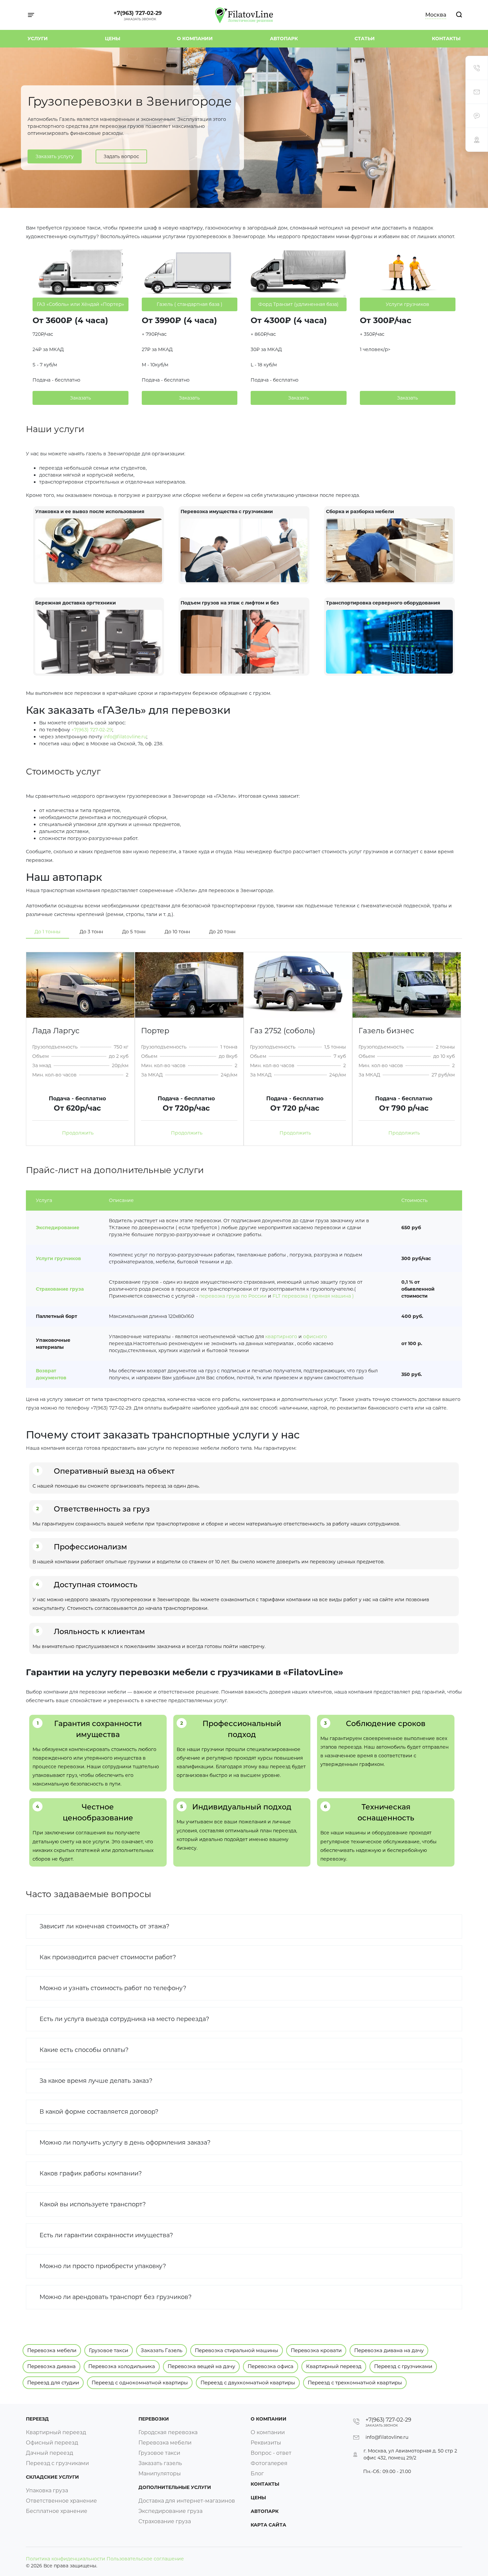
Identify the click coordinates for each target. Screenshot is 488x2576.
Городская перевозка (168, 2432)
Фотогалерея (269, 2463)
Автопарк (284, 39)
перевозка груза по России (233, 1296)
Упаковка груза (47, 2490)
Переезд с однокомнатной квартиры (140, 2383)
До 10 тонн (177, 932)
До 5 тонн (134, 932)
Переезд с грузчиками (403, 2366)
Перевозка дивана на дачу (389, 2350)
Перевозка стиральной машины (237, 2350)
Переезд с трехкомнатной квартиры (355, 2383)
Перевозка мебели (52, 2350)
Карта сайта (268, 2525)
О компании (195, 39)
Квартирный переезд (334, 2366)
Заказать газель (160, 2463)
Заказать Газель (162, 2350)
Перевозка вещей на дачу (201, 2366)
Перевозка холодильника (122, 2366)
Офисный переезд (52, 2443)
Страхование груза (60, 1289)
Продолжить (79, 1133)
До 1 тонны (47, 932)
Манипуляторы (160, 2474)
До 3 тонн (91, 932)
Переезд (37, 2419)
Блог (257, 2474)
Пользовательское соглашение (145, 2559)
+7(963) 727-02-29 (138, 13)
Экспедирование (58, 1228)
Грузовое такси (109, 2350)
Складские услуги (52, 2477)
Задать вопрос (121, 156)
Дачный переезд (49, 2453)
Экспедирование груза (170, 2511)
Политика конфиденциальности (66, 2559)
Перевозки (154, 2419)
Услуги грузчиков (58, 1258)
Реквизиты (266, 2443)
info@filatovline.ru (125, 737)
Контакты (446, 39)
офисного (315, 1336)
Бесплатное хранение (57, 2511)
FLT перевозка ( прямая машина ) (313, 1296)
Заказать (81, 398)
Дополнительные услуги (175, 2487)
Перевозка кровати (316, 2350)
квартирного (281, 1336)
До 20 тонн (222, 932)
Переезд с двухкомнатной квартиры (248, 2383)
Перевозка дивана (51, 2366)
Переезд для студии (53, 2383)
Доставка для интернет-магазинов (187, 2501)
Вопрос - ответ (271, 2453)
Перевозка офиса (271, 2366)
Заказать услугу (55, 156)
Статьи (365, 39)
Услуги (38, 39)
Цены (113, 39)
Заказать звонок (140, 19)
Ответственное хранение (61, 2501)
